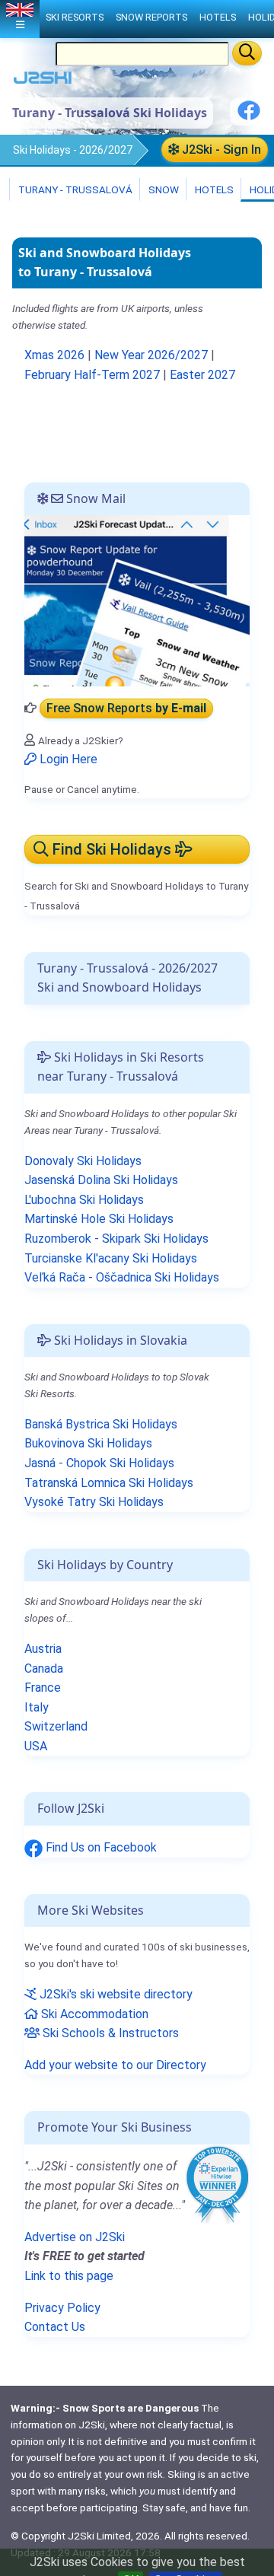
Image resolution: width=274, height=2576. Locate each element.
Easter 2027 (202, 375)
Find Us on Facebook (100, 1847)
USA (36, 1746)
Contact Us (55, 2327)
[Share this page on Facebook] (249, 116)
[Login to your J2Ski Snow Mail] (137, 600)
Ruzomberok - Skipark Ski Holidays (116, 1239)
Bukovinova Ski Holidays (88, 1443)
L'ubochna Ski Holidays (84, 1200)
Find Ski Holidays (112, 849)
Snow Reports (151, 17)
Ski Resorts (75, 17)
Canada (44, 1669)
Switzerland (56, 1726)
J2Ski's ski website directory (115, 1994)
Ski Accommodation (93, 2014)
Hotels (213, 189)
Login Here (67, 759)
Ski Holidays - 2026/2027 (73, 150)
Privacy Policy (62, 2308)
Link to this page (69, 2276)
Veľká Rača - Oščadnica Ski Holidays (122, 1277)
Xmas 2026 (54, 355)
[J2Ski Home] (43, 81)
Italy (37, 1707)
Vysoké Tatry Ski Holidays (94, 1502)
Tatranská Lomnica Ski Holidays (109, 1483)
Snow (162, 189)
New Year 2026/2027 (151, 355)
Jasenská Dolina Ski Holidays (101, 1180)
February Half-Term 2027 (92, 375)
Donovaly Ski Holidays (83, 1161)
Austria (43, 1649)
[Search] (247, 53)
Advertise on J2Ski (75, 2237)
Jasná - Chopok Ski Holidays (99, 1463)
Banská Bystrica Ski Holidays (101, 1424)
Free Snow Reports (126, 708)
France (43, 1688)
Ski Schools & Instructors (109, 2033)
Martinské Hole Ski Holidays (99, 1219)
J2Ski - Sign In (220, 150)
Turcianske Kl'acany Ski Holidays (111, 1258)
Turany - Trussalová (74, 189)
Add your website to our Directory (115, 2065)
